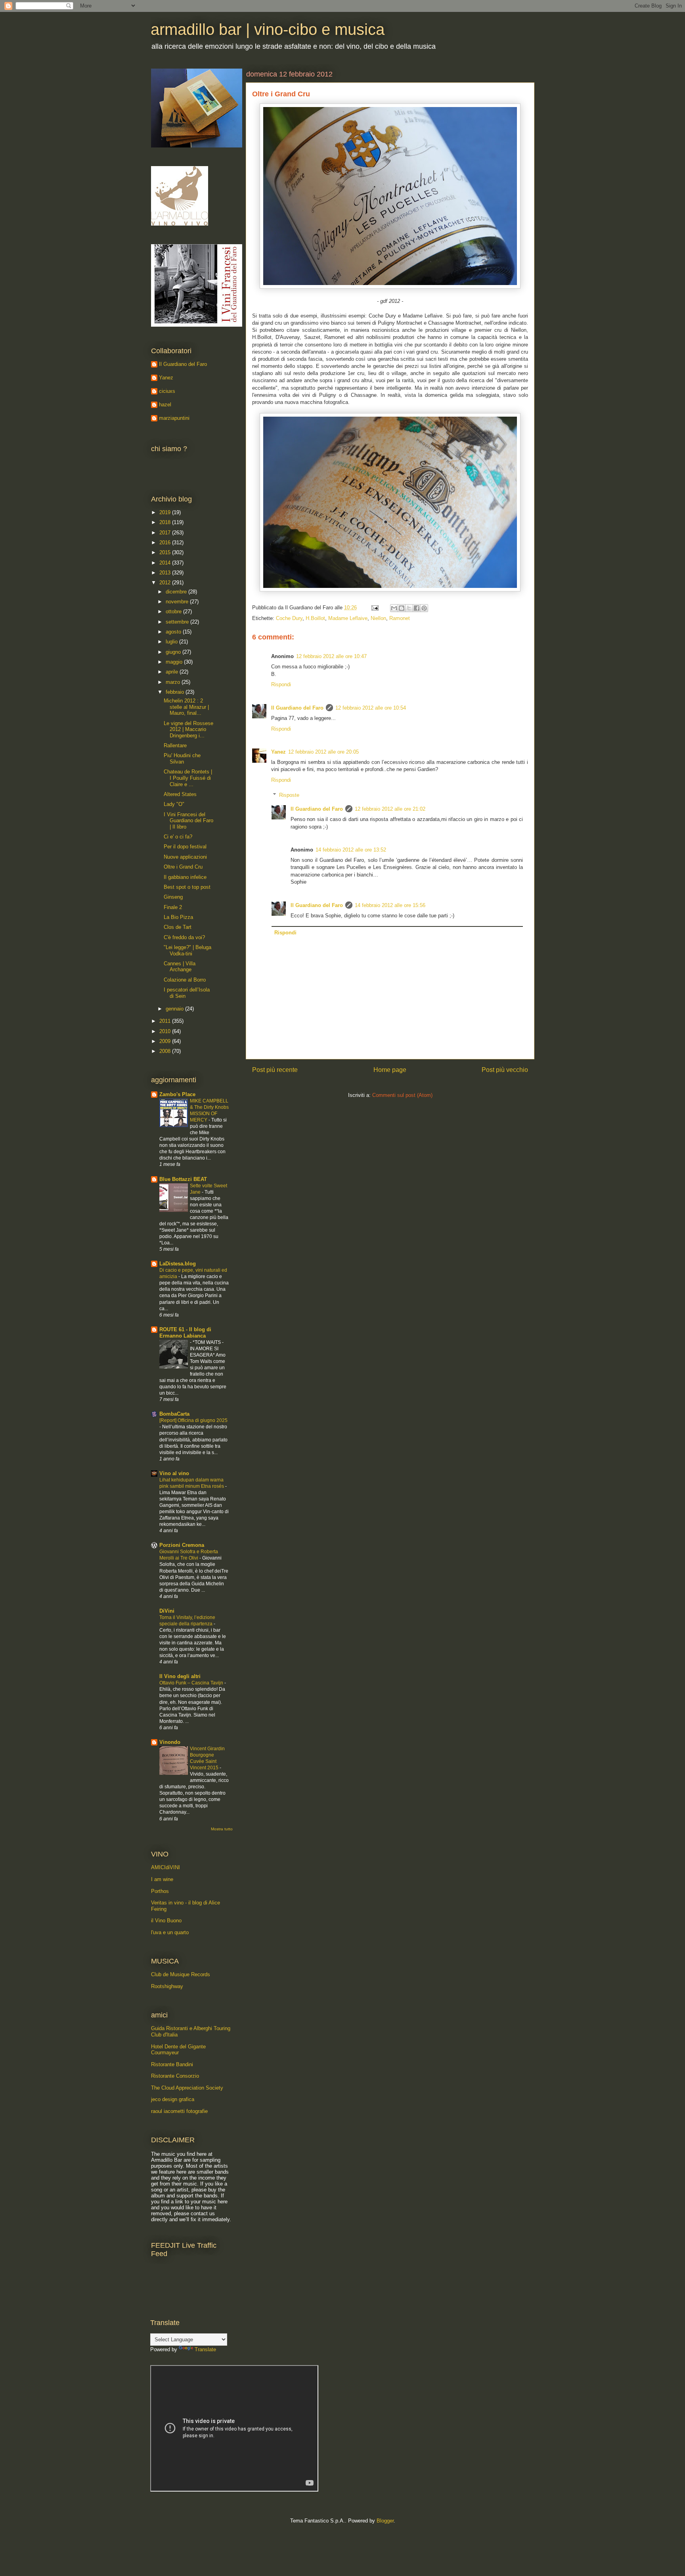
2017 (166, 533)
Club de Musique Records (181, 1974)
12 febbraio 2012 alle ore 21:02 (390, 809)
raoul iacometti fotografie (179, 2111)
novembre (178, 602)
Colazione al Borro (185, 980)
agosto (174, 632)
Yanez (278, 752)
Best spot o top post (187, 887)
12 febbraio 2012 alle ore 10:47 (331, 656)
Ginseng (173, 897)
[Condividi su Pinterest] (424, 608)
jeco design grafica (173, 2099)
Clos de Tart (178, 927)
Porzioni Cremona (182, 1545)
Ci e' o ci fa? (178, 837)
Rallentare (175, 745)
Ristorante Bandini (172, 2064)
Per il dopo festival (185, 847)
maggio (175, 662)
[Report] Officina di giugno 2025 (193, 1420)
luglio (172, 642)
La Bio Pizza (178, 917)
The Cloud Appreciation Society (187, 2088)
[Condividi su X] (409, 608)
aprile (173, 672)
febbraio (176, 692)
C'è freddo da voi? (184, 937)
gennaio (175, 1009)
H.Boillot (315, 618)
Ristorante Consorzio (175, 2076)
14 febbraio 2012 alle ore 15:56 (390, 905)
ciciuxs (167, 391)
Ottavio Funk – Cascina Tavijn (192, 1683)
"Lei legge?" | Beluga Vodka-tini (188, 950)
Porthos (160, 1891)
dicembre (177, 592)
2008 (166, 1051)
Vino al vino (174, 1473)
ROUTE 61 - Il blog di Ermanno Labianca (185, 1333)
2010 (166, 1031)
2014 (166, 563)
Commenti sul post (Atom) (402, 1095)
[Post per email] (374, 608)
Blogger (385, 2521)
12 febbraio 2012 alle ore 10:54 (371, 708)
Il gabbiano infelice (185, 877)
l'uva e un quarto (170, 1932)
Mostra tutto (222, 1829)
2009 (166, 1041)
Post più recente (275, 1070)
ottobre (174, 611)
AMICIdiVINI (166, 1867)
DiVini (167, 1611)
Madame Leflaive (348, 618)
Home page (390, 1070)
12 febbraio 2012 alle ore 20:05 (323, 752)
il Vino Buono (166, 1921)
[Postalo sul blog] (402, 608)
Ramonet (400, 618)
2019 (166, 512)
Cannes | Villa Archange (180, 967)
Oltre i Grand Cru (183, 867)
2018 (166, 522)
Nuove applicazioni (185, 857)
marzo (174, 682)
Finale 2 (173, 907)
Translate (205, 2349)
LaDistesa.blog (178, 1264)
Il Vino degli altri (180, 1676)
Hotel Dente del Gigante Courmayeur (178, 2050)
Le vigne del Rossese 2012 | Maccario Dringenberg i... (188, 729)
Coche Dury (289, 618)
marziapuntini (174, 418)
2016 (166, 543)
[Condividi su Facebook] (417, 608)
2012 (166, 583)
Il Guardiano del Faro (297, 708)
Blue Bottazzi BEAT (183, 1179)
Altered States (180, 794)
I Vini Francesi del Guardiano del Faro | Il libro (188, 821)
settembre (178, 622)
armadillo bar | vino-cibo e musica (268, 29)
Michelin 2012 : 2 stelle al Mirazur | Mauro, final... (186, 707)
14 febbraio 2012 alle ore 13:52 (351, 850)
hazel (165, 405)
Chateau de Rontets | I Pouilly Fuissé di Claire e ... (188, 778)
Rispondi (281, 684)
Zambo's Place (177, 1094)
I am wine (162, 1879)
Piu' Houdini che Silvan (182, 759)
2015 (166, 552)
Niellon (378, 618)
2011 (166, 1021)
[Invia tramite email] (394, 608)
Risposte (289, 795)
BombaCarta (174, 1414)
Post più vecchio (505, 1070)
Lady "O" (174, 804)
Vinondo (170, 1742)
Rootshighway (167, 1986)
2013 (166, 573)
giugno (174, 652)
